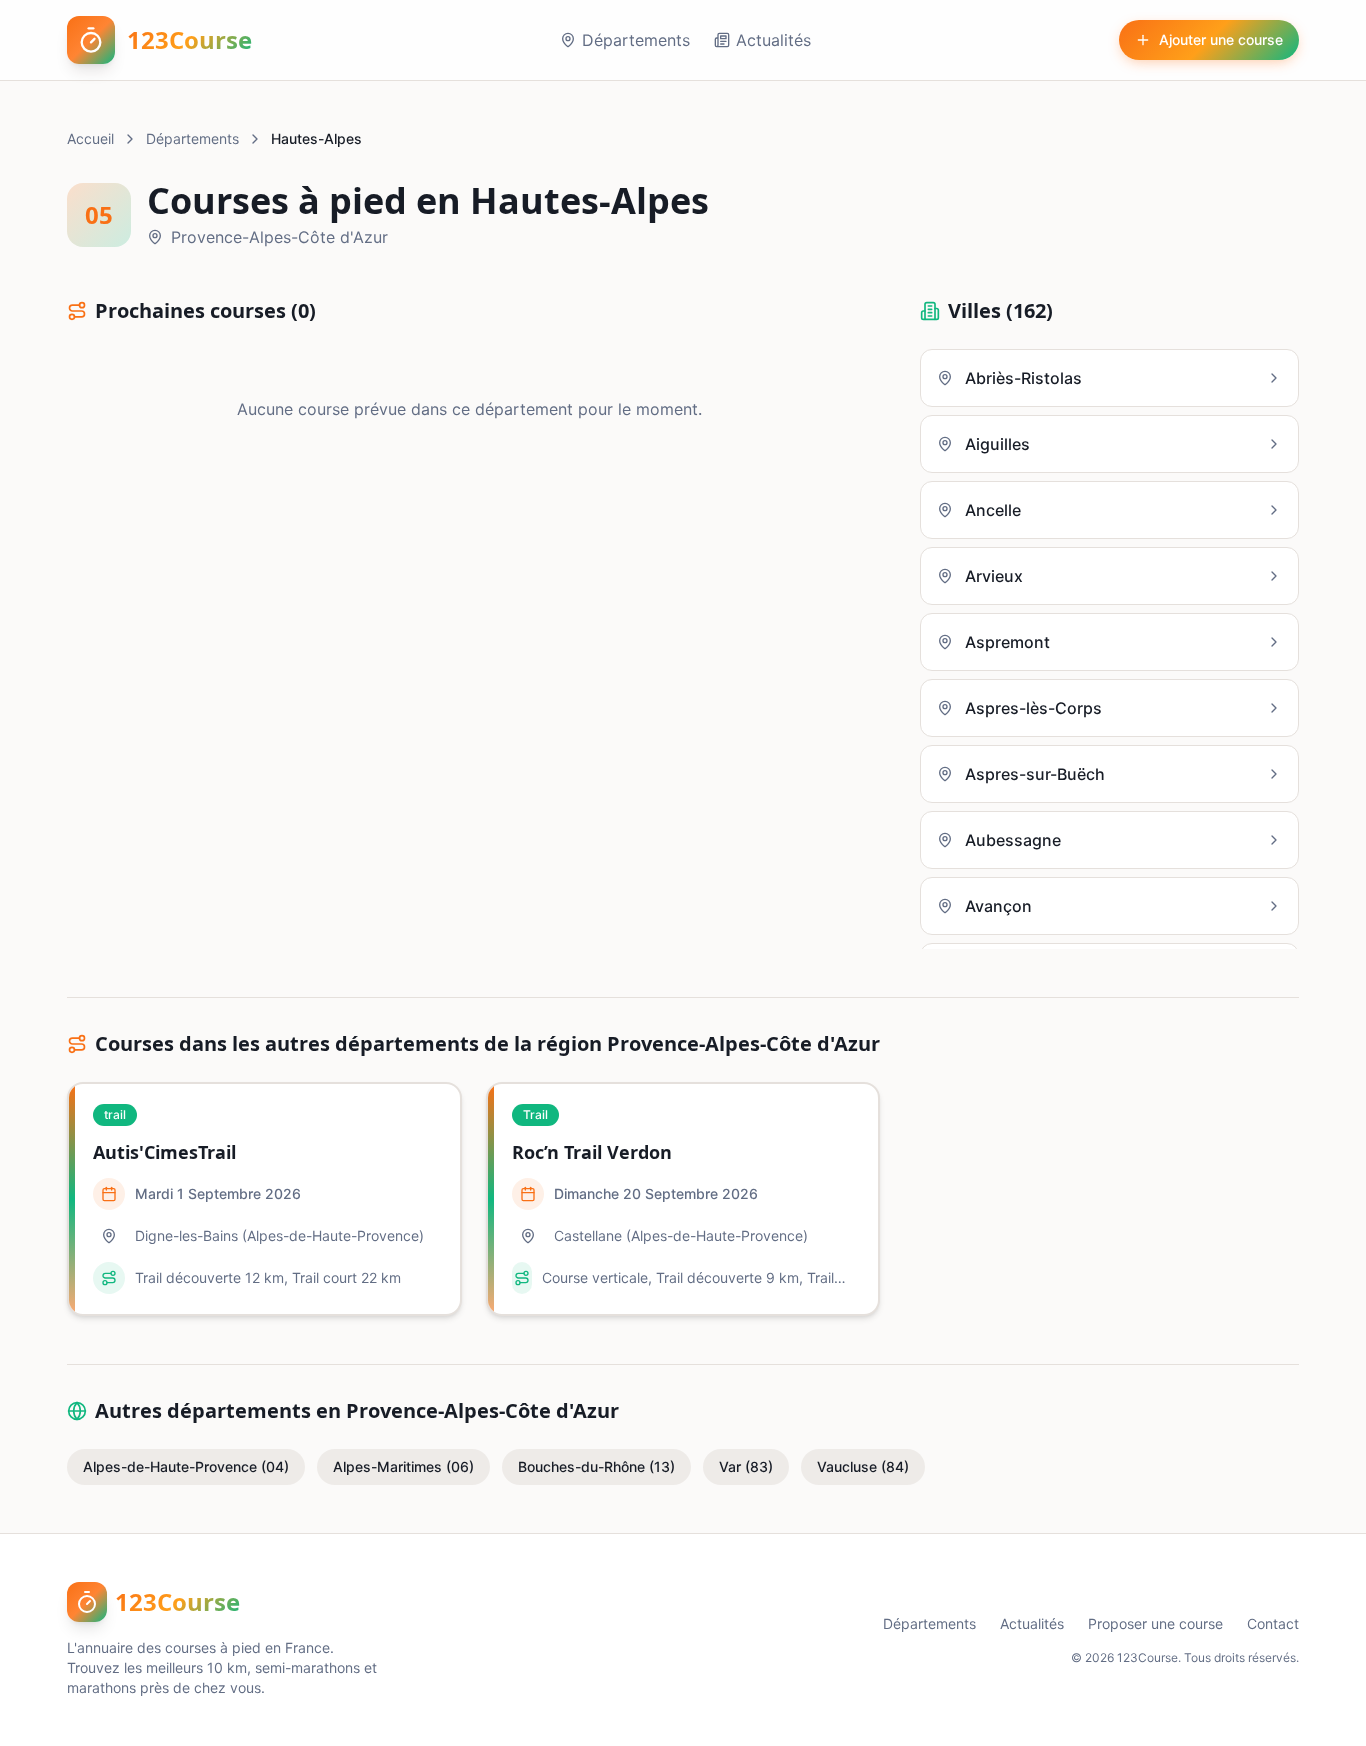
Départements (636, 40)
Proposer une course (1155, 1623)
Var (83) (746, 1466)
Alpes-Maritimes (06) (403, 1466)
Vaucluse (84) (863, 1466)
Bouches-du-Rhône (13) (596, 1466)
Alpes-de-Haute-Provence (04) (186, 1466)
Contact (1273, 1623)
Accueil (90, 138)
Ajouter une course (1221, 39)
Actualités (773, 40)
